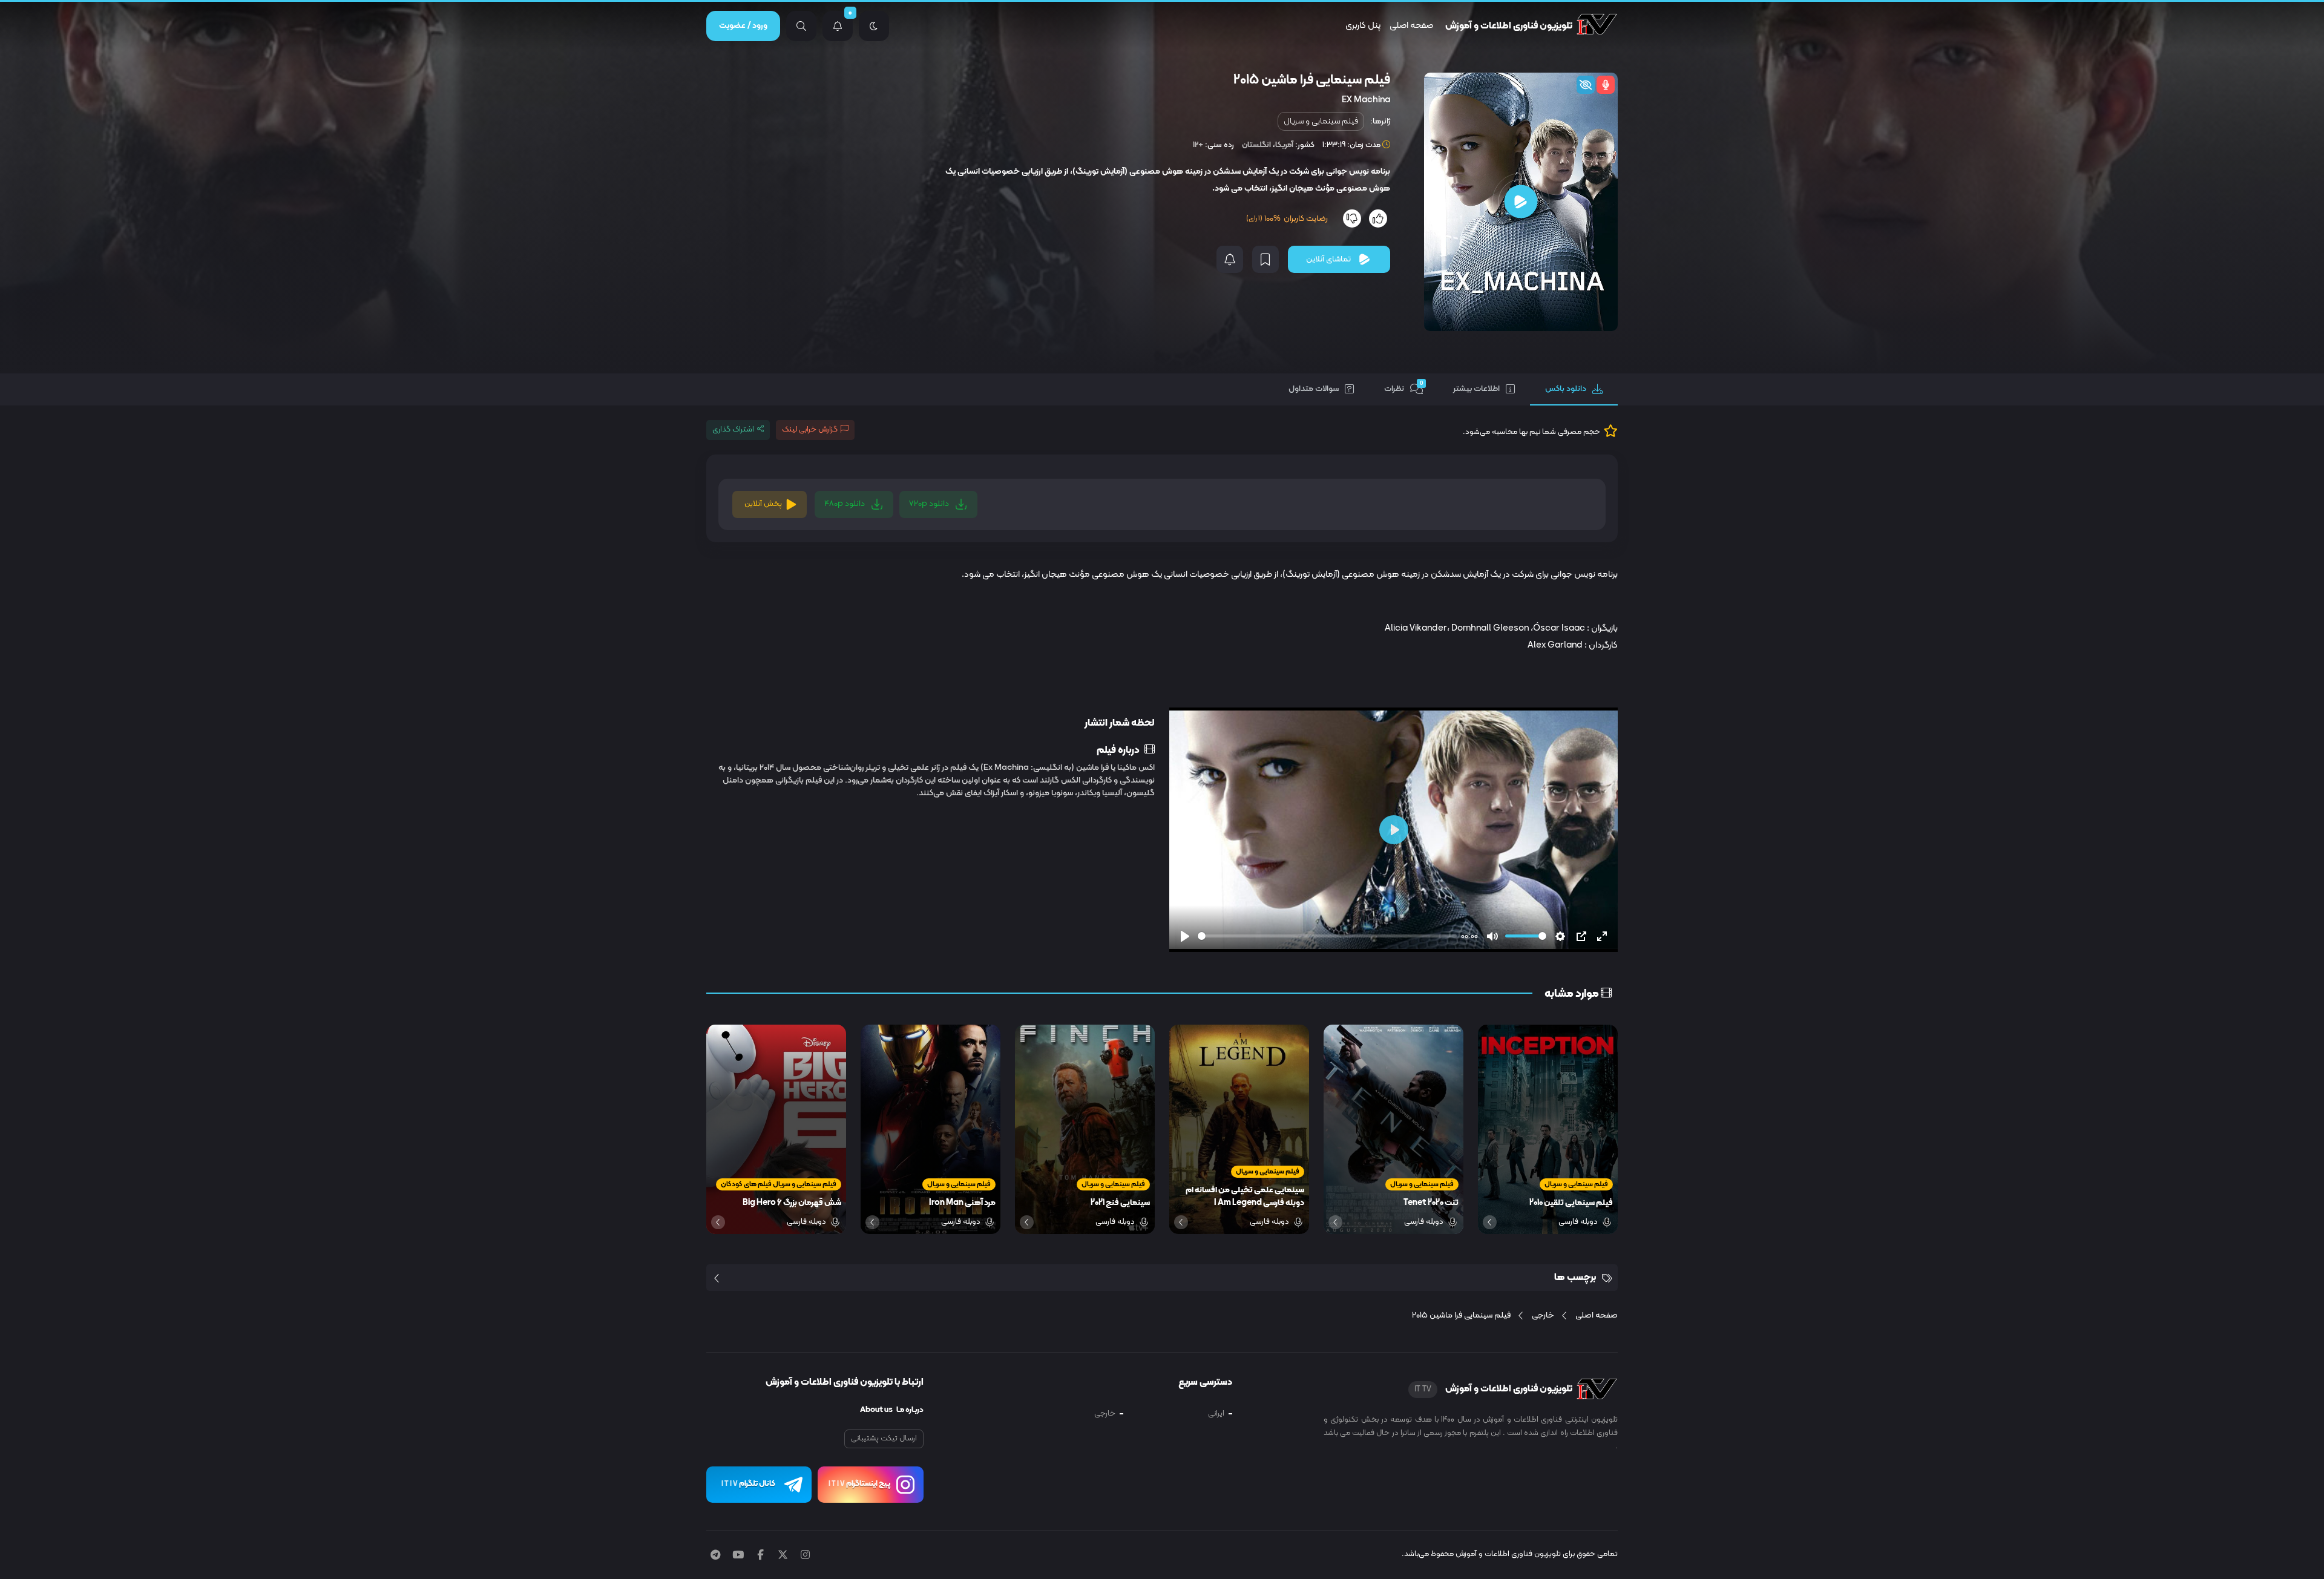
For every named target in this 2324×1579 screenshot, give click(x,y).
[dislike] (1352, 218)
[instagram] (805, 1556)
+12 (1198, 145)
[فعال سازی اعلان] (1230, 259)
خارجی (1105, 1414)
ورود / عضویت (743, 26)
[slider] (1327, 936)
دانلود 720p (930, 504)
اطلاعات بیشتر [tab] (1476, 389)
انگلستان (1256, 145)
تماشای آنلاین (1328, 259)
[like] (1378, 218)
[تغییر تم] (874, 26)
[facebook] (760, 1556)
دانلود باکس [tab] (1566, 389)
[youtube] (738, 1556)
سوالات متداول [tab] (1314, 389)
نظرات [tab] (1404, 387)
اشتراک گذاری (733, 430)
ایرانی (1216, 1414)
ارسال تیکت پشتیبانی (884, 1439)
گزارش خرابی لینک (810, 430)
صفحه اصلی (1411, 26)
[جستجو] (801, 26)
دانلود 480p (845, 504)
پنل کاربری (1363, 26)
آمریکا (1284, 145)
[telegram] (715, 1556)
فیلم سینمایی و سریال (1321, 121)
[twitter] (783, 1556)
